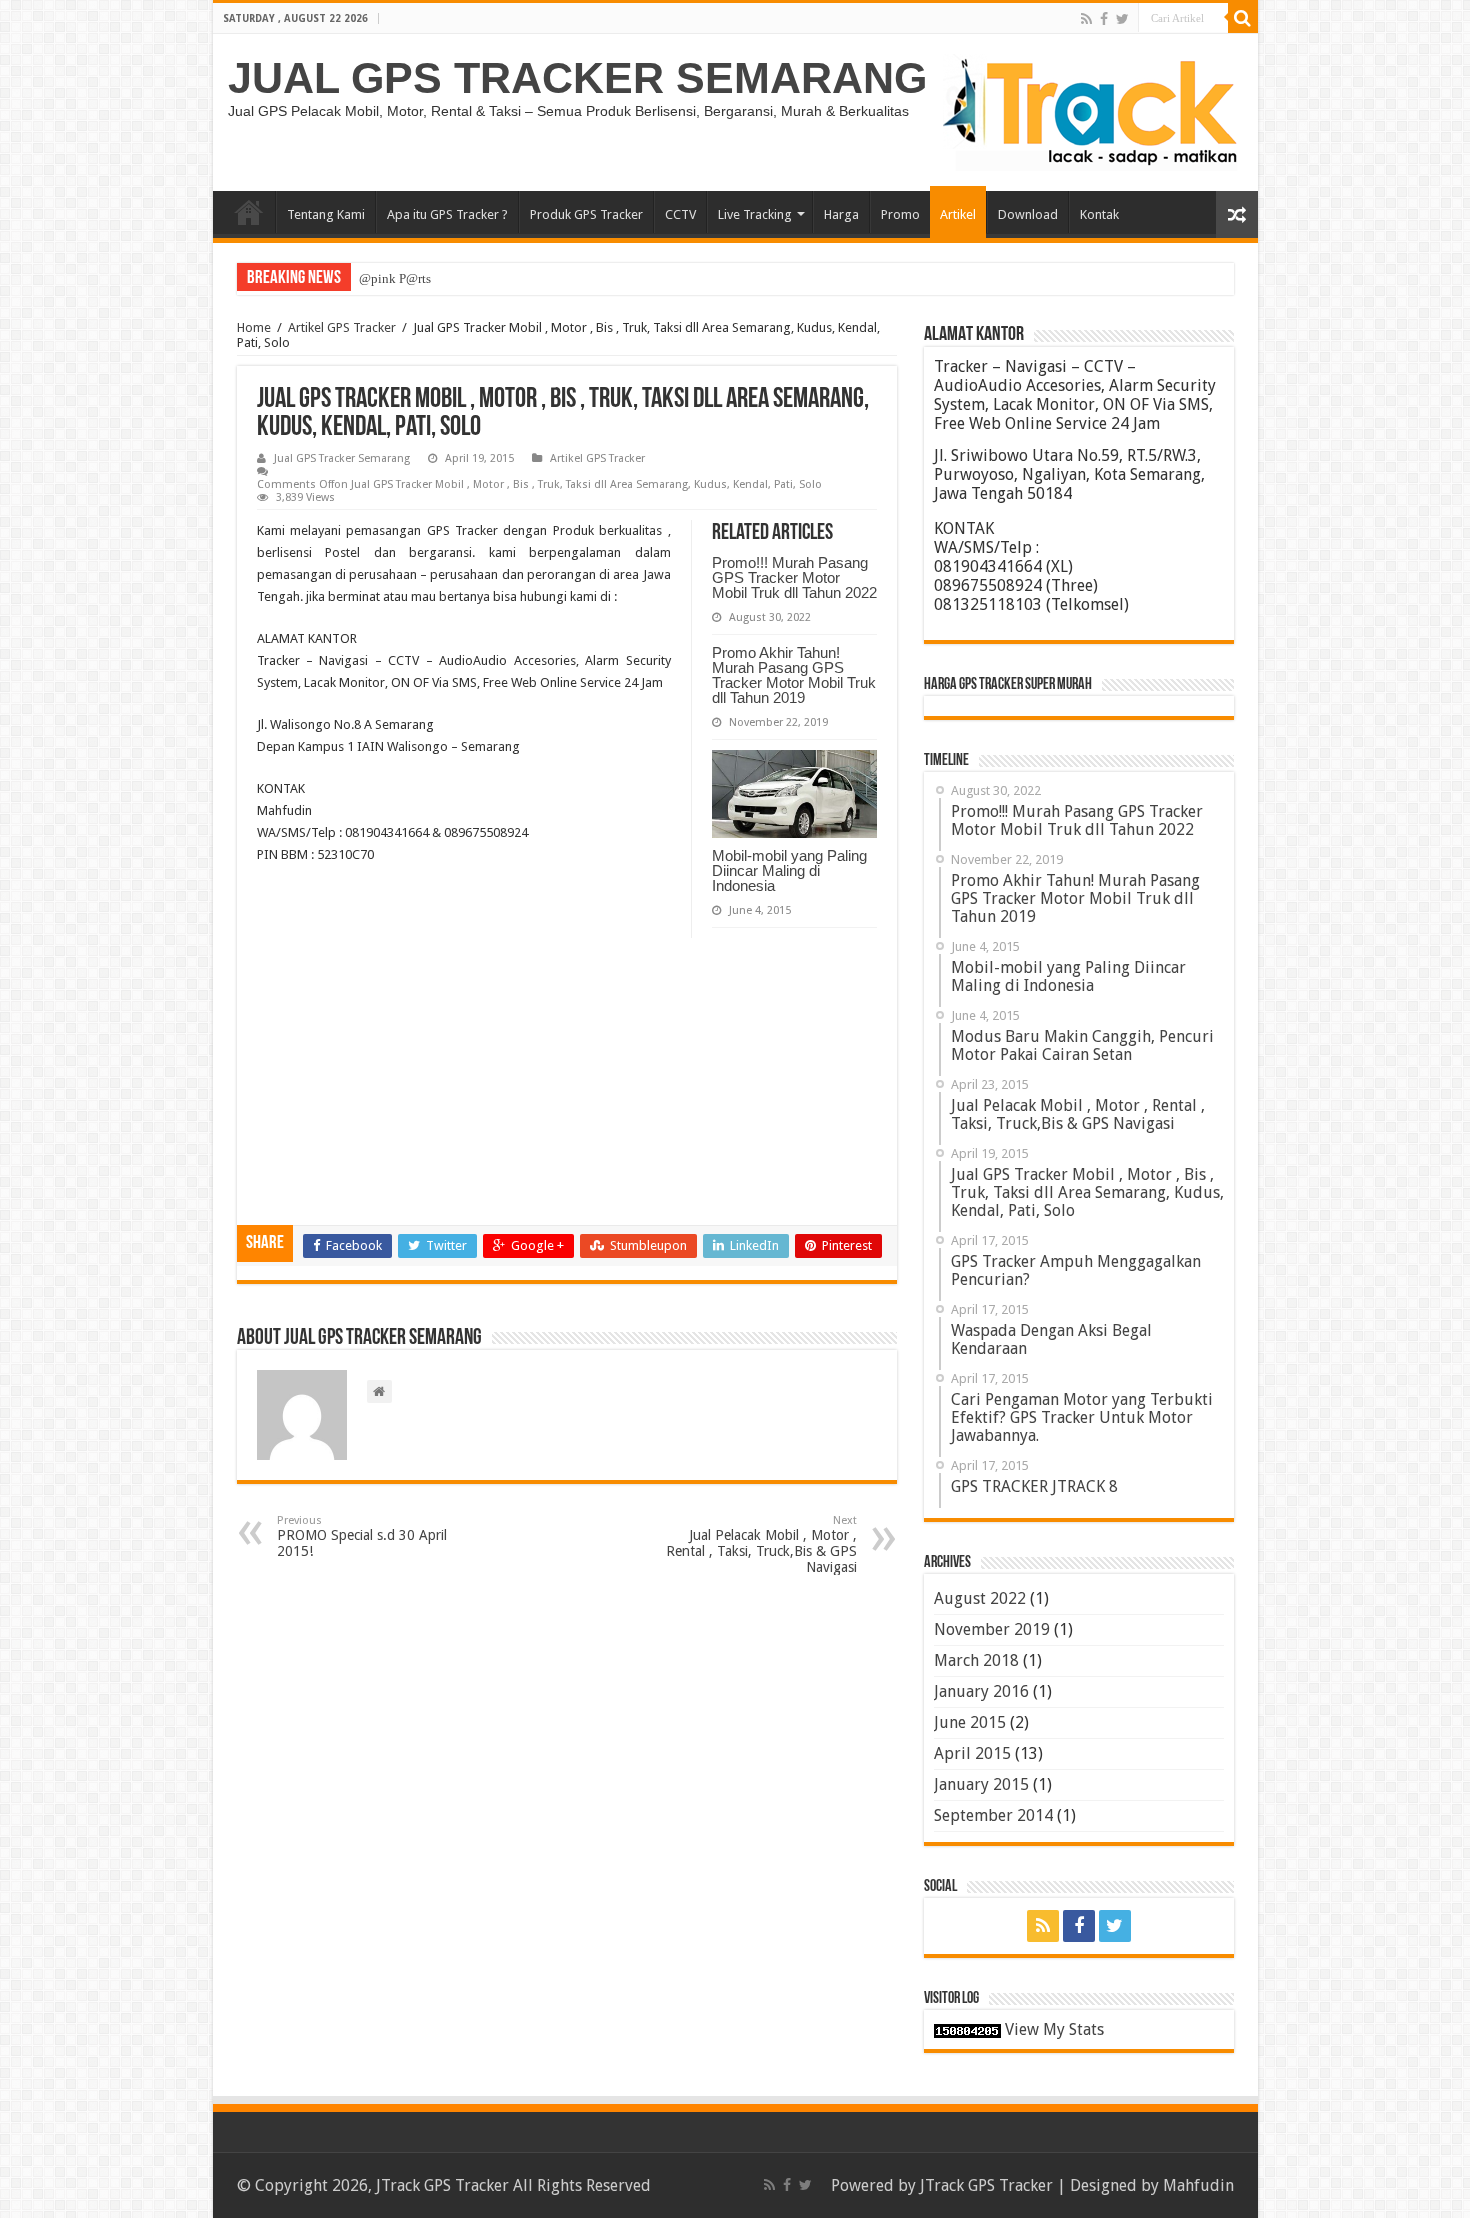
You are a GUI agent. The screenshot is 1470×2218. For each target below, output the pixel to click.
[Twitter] (1122, 19)
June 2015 (970, 1722)
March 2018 (976, 1660)
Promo (900, 214)
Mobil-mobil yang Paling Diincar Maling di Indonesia (789, 870)
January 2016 (981, 1691)
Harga (841, 214)
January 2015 (981, 1784)
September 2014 (993, 1815)
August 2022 (980, 1598)
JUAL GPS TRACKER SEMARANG (577, 78)
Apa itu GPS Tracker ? (447, 214)
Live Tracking (755, 214)
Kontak (1099, 214)
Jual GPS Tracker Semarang (342, 458)
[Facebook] (1104, 19)
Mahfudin (1198, 2185)
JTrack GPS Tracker (986, 2185)
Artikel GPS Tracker (342, 327)
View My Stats (1054, 2029)
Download (1028, 214)
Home (249, 212)
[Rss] (1086, 19)
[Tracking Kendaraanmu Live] (1093, 111)
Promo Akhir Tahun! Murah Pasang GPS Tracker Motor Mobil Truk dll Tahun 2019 (794, 675)
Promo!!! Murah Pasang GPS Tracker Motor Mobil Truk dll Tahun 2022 (794, 577)
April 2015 (972, 1753)
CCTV (680, 214)
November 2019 (992, 1629)
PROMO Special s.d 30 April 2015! (362, 1536)
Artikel (958, 214)
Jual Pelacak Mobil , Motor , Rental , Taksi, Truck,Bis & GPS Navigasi (761, 1544)
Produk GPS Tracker (586, 214)
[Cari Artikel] (1243, 18)
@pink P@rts (395, 278)
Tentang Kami (326, 214)
